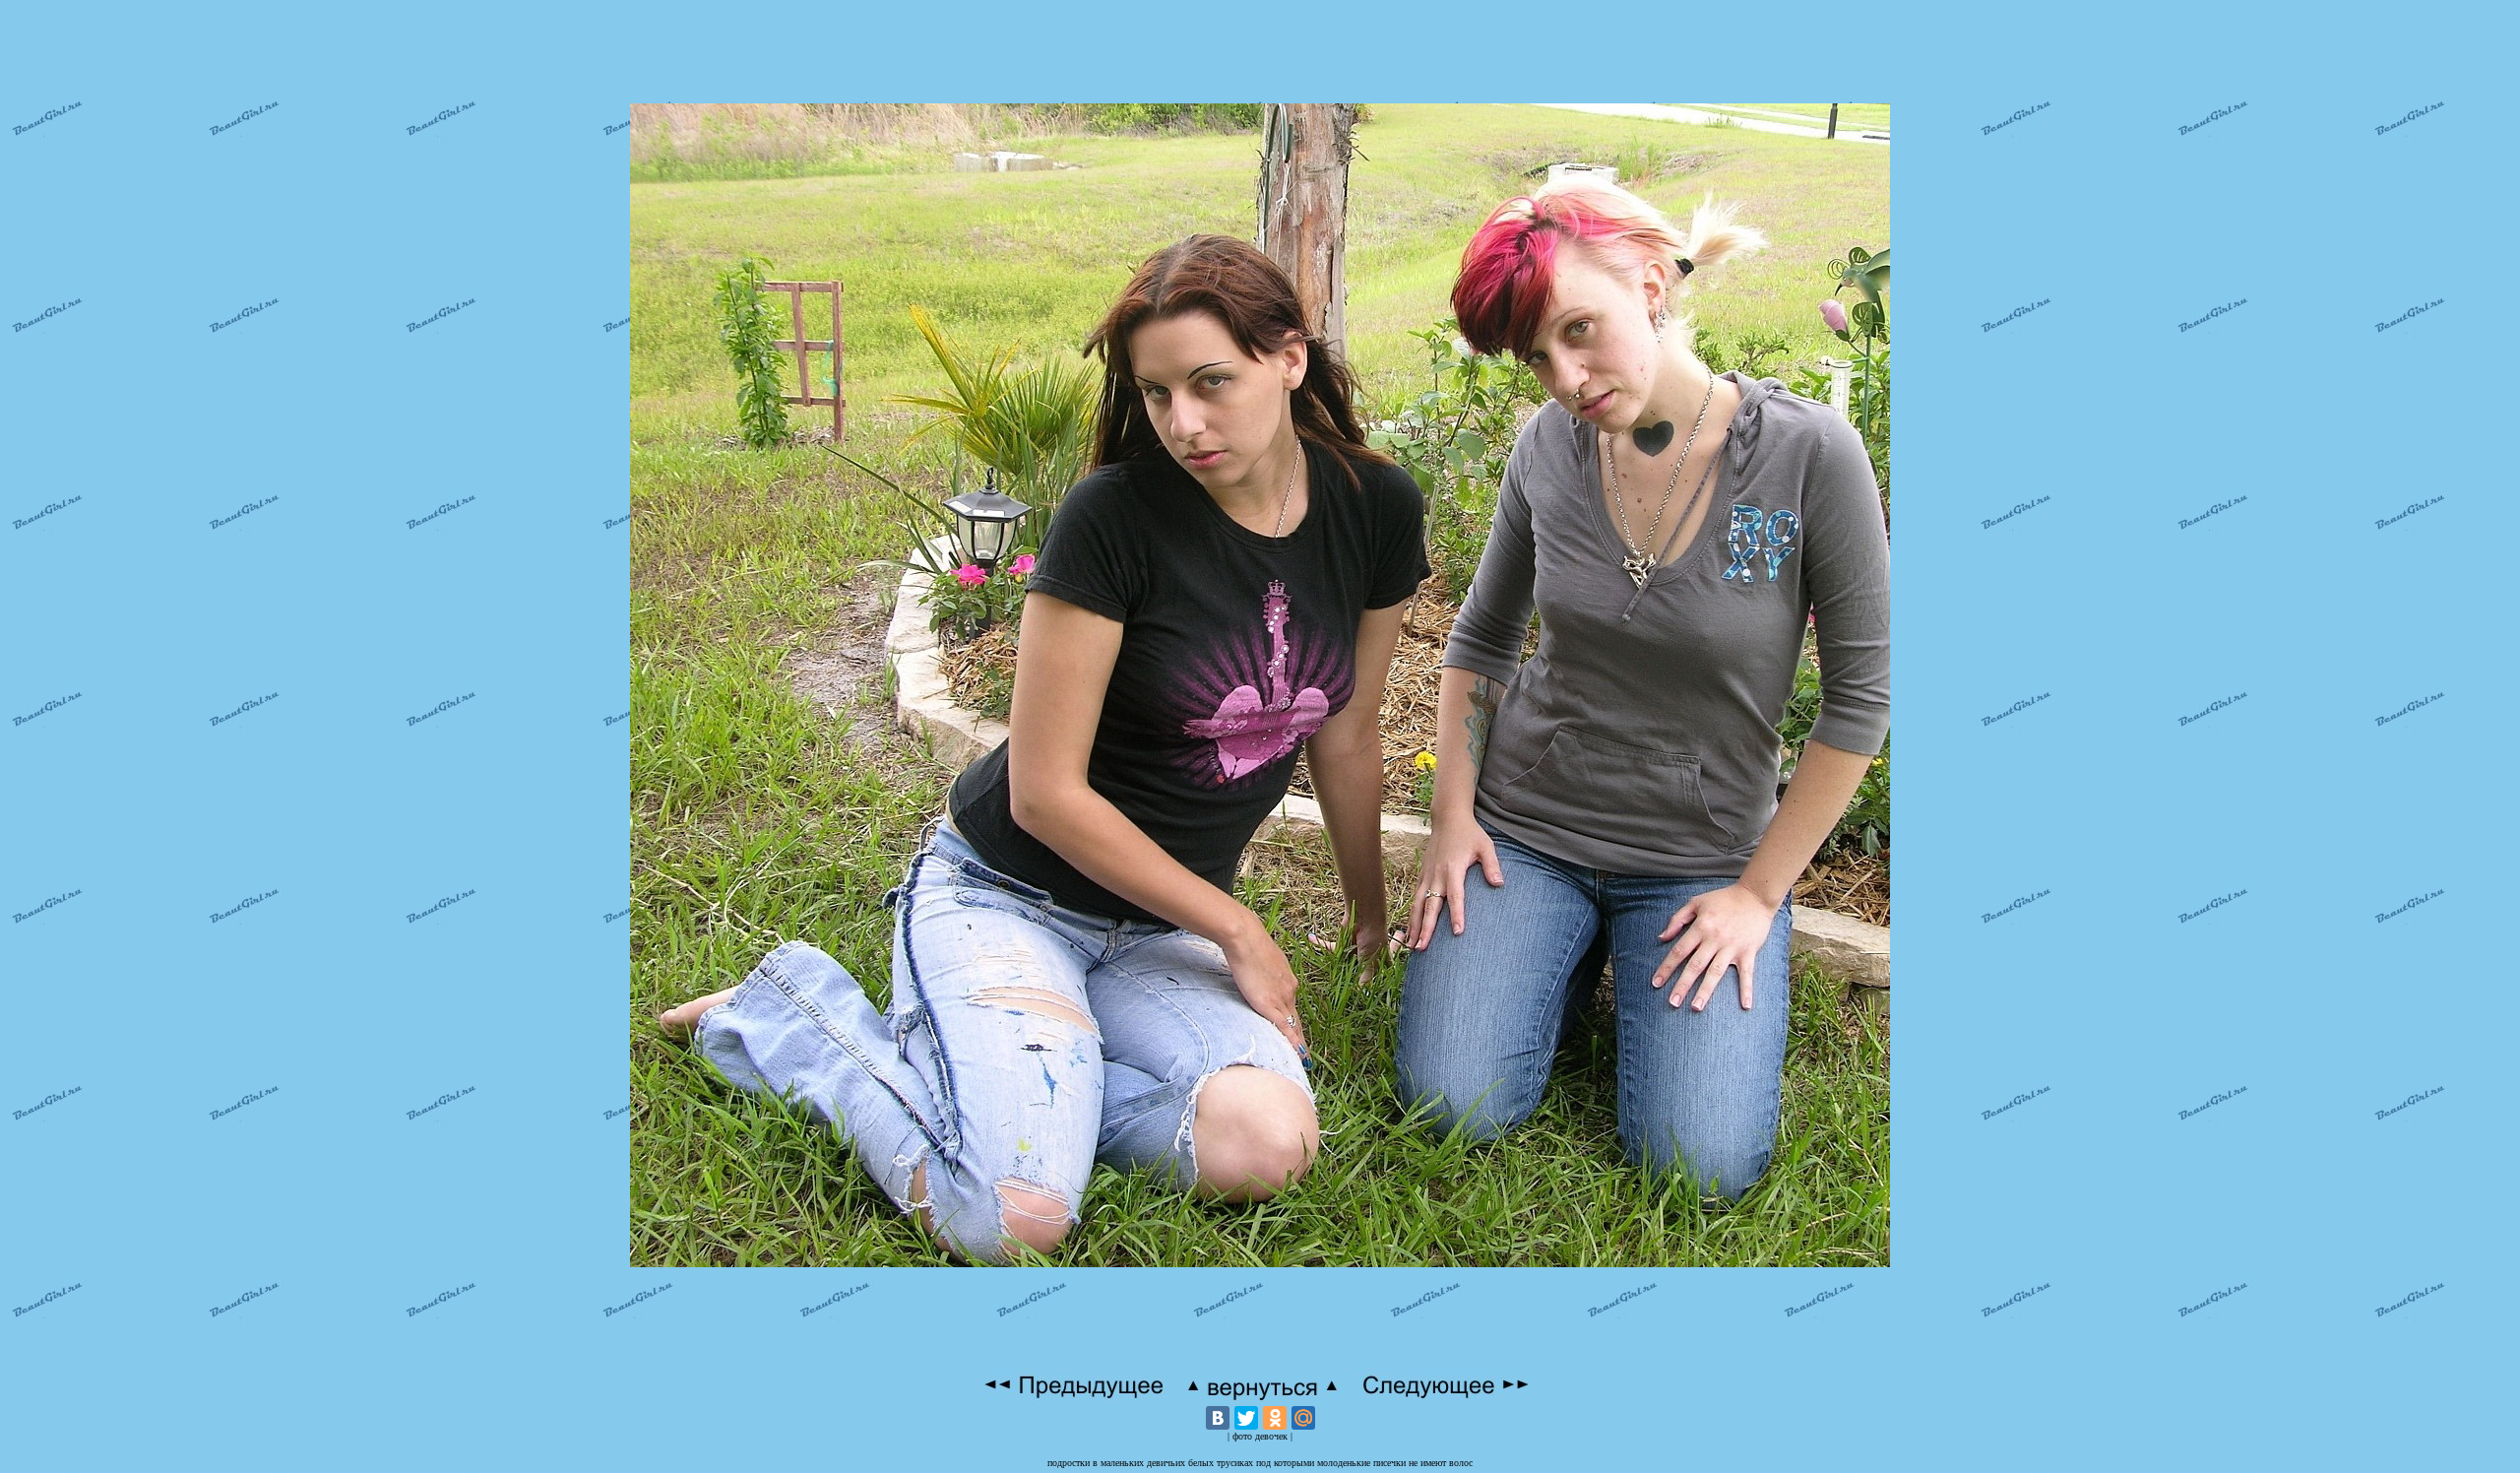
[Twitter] (1246, 1418)
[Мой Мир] (1303, 1418)
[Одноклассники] (1275, 1418)
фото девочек (1260, 1436)
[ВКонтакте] (1218, 1418)
